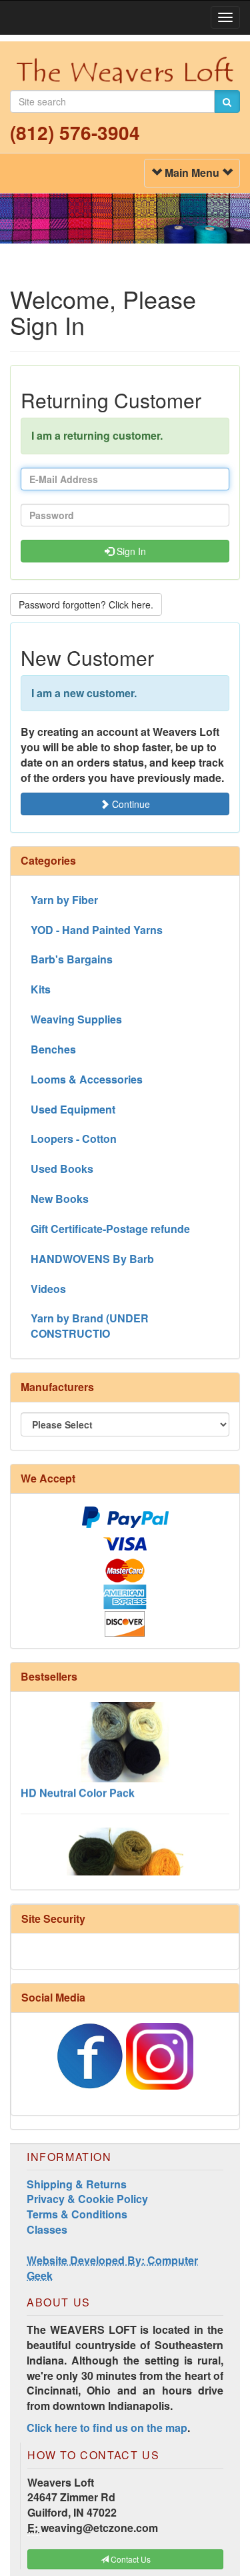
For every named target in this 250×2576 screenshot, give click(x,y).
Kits (41, 989)
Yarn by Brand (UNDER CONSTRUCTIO (90, 1326)
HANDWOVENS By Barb (92, 1259)
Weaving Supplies (76, 1019)
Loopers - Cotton (74, 1139)
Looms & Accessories (87, 1079)
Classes (47, 2229)
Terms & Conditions (77, 2214)
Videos (48, 1289)
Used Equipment (73, 1109)
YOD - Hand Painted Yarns (97, 930)
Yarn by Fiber (64, 900)
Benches (53, 1049)
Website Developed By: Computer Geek (112, 2268)
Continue (130, 804)
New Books (60, 1199)
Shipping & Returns (77, 2184)
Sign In (130, 551)
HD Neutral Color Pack (78, 1784)
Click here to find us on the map (107, 2428)
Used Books (62, 1169)
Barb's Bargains (72, 959)
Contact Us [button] (130, 2559)
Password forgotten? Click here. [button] (86, 604)
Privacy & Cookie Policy (87, 2199)
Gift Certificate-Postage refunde (110, 1229)
